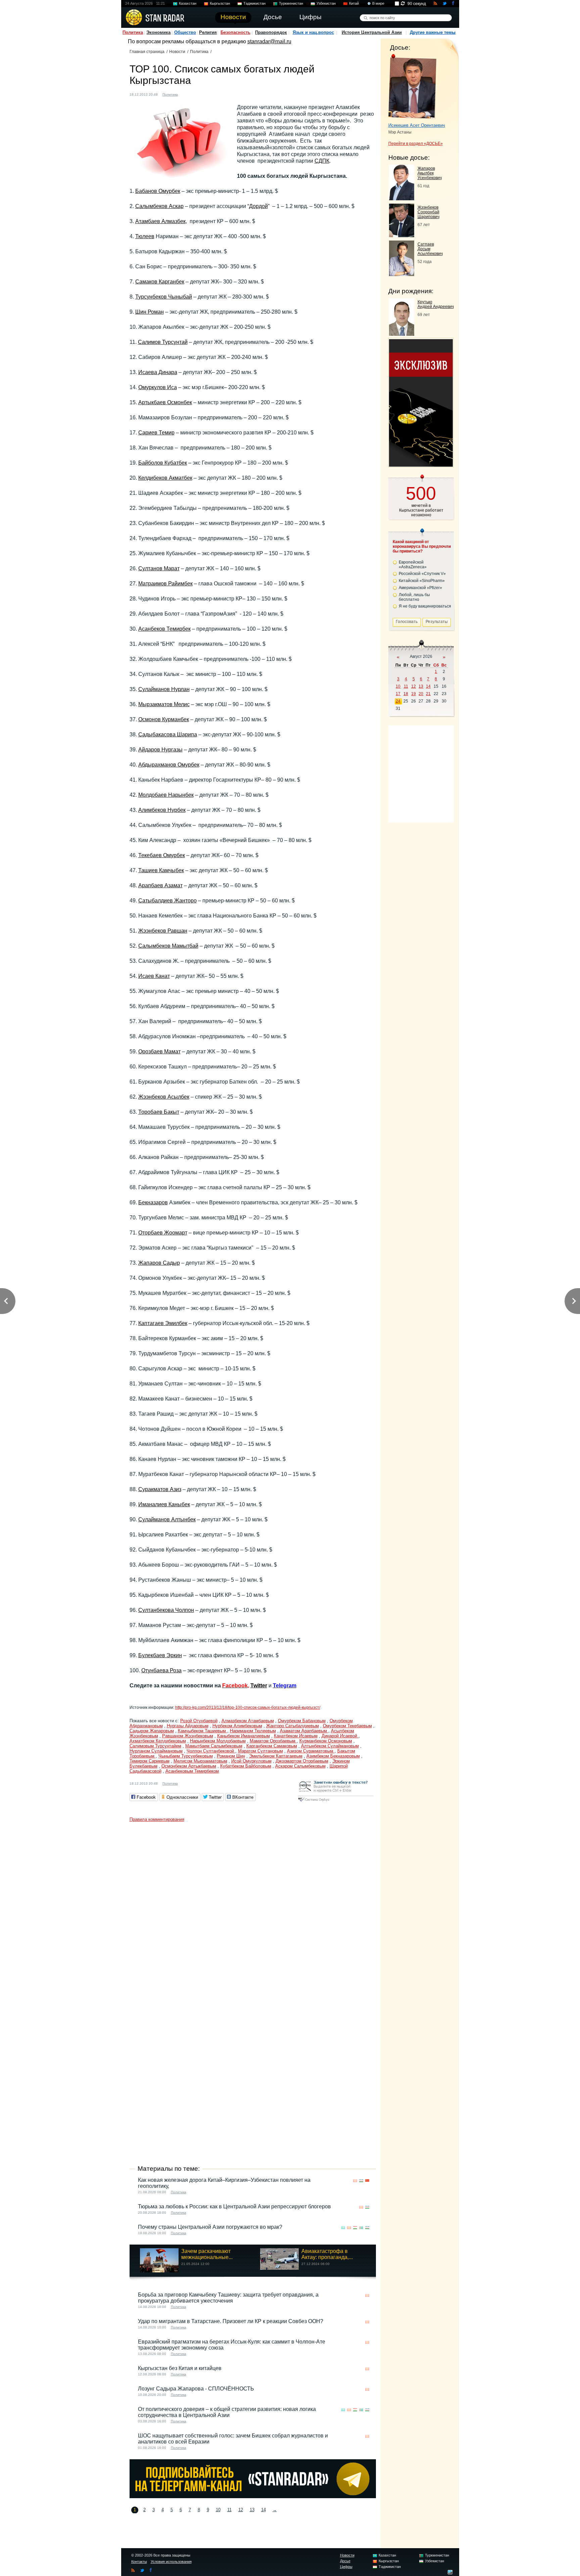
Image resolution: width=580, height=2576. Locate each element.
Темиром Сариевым (150, 1761)
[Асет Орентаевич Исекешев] (412, 87)
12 (241, 2510)
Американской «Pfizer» (420, 588)
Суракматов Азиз (160, 1489)
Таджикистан (254, 3)
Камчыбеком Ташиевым (203, 1731)
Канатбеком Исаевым (296, 1736)
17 (398, 694)
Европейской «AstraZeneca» (413, 565)
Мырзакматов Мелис (164, 704)
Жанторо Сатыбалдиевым (293, 1726)
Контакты (139, 2562)
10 (218, 2510)
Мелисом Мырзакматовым (200, 1761)
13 (252, 2510)
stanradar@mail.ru (269, 41)
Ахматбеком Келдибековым (158, 1741)
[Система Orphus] (336, 1802)
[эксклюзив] (421, 465)
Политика (133, 32)
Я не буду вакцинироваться (425, 606)
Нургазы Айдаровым (188, 1726)
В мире (378, 3)
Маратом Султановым (260, 1751)
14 (263, 2510)
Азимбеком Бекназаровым (333, 1756)
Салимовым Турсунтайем (155, 1746)
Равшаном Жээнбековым (188, 1736)
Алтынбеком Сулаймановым (330, 1746)
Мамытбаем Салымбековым (214, 1746)
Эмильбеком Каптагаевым (276, 1756)
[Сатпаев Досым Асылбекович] (402, 274)
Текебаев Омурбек (162, 855)
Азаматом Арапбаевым (304, 1731)
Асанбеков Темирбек (164, 629)
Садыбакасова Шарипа (168, 734)
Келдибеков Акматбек (165, 478)
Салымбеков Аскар (159, 206)
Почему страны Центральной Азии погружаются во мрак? (210, 2227)
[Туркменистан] (361, 2228)
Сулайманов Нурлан (164, 689)
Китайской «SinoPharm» (422, 581)
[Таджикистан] (355, 2228)
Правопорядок (271, 32)
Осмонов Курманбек (164, 719)
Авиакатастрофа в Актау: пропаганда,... (327, 2254)
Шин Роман (150, 312)
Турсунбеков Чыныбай (164, 297)
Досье (345, 2561)
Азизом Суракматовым (311, 1751)
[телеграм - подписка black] (253, 2496)
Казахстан (188, 3)
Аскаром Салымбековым (300, 1766)
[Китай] (367, 2181)
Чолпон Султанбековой (211, 1751)
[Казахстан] (343, 2228)
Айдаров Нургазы (160, 750)
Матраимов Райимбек (165, 584)
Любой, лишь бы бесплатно (414, 597)
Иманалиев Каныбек (164, 1504)
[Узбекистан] (361, 2181)
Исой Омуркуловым (251, 1761)
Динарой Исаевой (340, 1736)
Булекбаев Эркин (160, 1655)
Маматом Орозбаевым (273, 1741)
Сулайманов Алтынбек (167, 1519)
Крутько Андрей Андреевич (436, 304)
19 (414, 694)
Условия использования (171, 2562)
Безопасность (235, 32)
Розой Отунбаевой (199, 1721)
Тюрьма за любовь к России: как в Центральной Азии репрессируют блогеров (234, 2206)
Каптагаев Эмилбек (163, 1323)
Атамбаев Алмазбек (160, 221)
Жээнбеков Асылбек (164, 1097)
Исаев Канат (154, 976)
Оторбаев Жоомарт (163, 1233)
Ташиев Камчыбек (161, 870)
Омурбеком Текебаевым (347, 1726)
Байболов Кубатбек (163, 463)
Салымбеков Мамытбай (168, 946)
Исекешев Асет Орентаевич (417, 125)
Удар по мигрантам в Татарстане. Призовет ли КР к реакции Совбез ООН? (231, 2321)
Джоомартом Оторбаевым (302, 1761)
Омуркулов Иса (158, 387)
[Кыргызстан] (187, 94)
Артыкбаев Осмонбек (165, 402)
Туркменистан (291, 3)
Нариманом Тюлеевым (253, 1731)
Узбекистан (326, 3)
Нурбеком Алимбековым (237, 1726)
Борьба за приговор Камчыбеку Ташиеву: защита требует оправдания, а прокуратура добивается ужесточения (228, 2298)
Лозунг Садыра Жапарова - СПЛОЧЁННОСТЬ (196, 2389)
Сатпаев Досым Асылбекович (430, 249)
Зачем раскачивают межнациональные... (207, 2254)
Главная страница (147, 52)
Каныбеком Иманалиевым (244, 1736)
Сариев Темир (156, 433)
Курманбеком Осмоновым (326, 1741)
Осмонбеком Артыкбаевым (189, 1766)
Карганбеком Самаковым (272, 1746)
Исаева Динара (158, 372)
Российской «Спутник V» (422, 574)
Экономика (158, 32)
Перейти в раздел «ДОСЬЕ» (416, 144)
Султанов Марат (159, 568)
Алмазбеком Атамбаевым (248, 1721)
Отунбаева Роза (161, 1670)
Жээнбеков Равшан (163, 931)
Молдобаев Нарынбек (166, 795)
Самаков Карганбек (160, 282)
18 (406, 694)
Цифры (346, 2567)
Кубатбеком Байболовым (246, 1766)
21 (428, 694)
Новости (177, 52)
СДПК (322, 161)
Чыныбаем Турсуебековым (186, 1756)
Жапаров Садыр (159, 1263)
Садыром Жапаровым (152, 1731)
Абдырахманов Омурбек (169, 765)
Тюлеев (145, 236)
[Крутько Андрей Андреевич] (402, 334)
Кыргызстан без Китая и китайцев (180, 2368)
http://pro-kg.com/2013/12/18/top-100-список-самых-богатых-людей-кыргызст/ (248, 1707)
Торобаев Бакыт (159, 1112)
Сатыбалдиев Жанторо (167, 901)
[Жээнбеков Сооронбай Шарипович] (402, 235)
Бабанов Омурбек (158, 191)
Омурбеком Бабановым (302, 1721)
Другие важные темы (433, 32)
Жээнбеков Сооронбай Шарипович (428, 212)
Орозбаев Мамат (159, 1052)
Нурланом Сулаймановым (156, 1751)
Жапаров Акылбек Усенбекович (430, 173)
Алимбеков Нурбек (162, 810)
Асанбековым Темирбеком (192, 1771)
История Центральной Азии (372, 32)
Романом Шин (231, 1756)
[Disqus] (253, 1909)
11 (229, 2510)
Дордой (258, 206)
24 (398, 701)
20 (421, 694)
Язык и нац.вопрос (313, 32)
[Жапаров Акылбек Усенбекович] (402, 198)
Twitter (259, 1686)
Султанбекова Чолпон (166, 1610)
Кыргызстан (220, 3)
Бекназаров (153, 1202)
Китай (354, 3)
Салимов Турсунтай (163, 342)
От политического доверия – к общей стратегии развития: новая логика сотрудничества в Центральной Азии (227, 2412)
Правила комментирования (157, 1819)
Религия (208, 32)
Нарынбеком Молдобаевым (218, 1741)
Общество (185, 32)
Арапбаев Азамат (160, 885)
